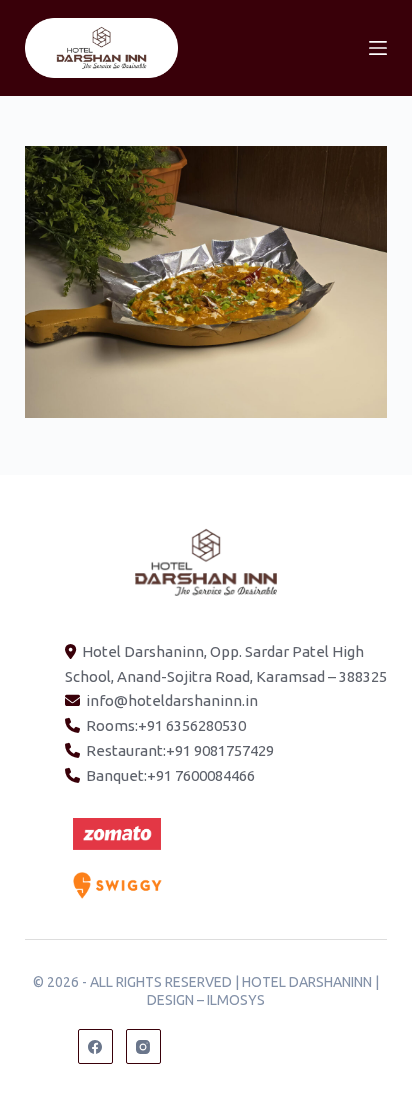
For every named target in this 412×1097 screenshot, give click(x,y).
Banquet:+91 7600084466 (170, 775)
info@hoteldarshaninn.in (172, 700)
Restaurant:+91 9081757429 (180, 750)
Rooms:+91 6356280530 (166, 725)
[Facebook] (95, 1046)
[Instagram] (143, 1046)
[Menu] (378, 48)
